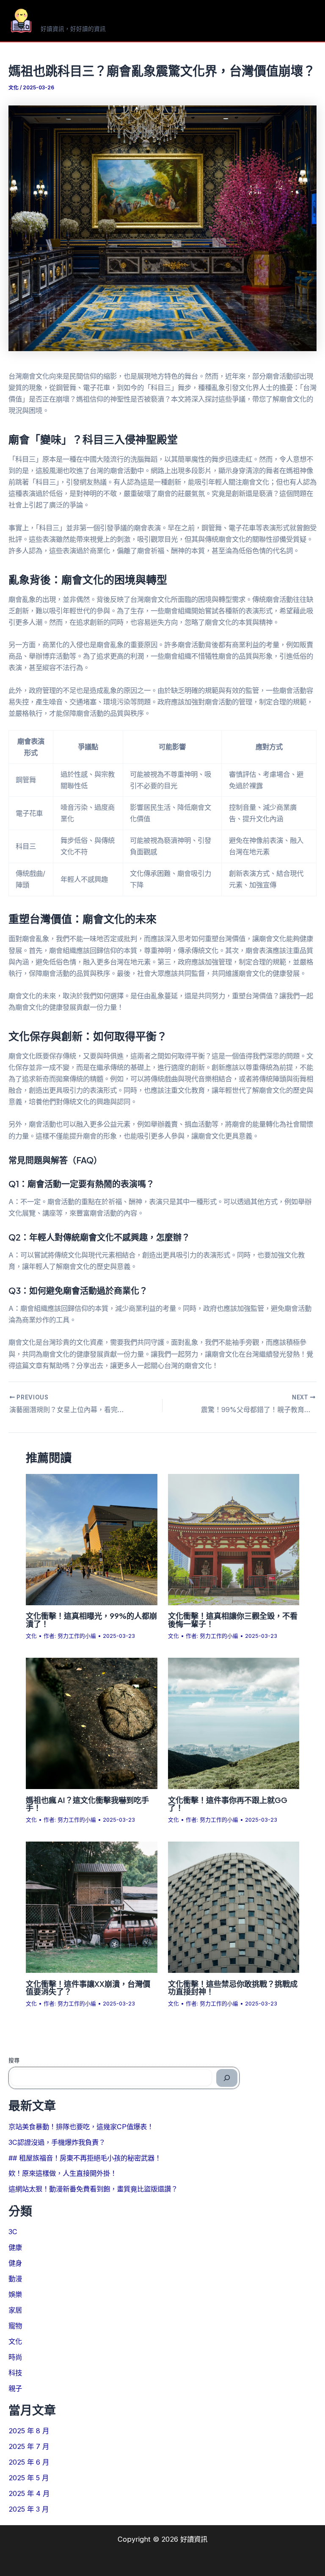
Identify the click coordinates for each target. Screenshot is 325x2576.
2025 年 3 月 (29, 2509)
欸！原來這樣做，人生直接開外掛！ (63, 2173)
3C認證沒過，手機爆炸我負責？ (57, 2142)
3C (13, 2232)
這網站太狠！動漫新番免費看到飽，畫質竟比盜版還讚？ (93, 2189)
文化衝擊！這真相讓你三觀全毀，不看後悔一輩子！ (233, 1619)
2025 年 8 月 (29, 2431)
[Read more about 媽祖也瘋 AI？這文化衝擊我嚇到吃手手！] (91, 1723)
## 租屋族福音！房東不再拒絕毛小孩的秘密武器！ (85, 2158)
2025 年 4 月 (29, 2493)
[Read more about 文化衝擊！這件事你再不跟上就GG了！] (234, 1723)
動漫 (15, 2279)
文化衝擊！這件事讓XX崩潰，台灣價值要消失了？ (88, 1987)
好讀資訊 (68, 17)
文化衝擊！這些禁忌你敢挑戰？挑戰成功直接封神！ (233, 1987)
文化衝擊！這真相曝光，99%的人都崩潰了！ (91, 1619)
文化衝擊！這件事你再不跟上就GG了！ (228, 1804)
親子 (15, 2388)
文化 (14, 88)
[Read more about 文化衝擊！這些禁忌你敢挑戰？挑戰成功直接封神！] (234, 1907)
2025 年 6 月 (29, 2462)
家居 (15, 2310)
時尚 (15, 2357)
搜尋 (14, 2060)
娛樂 (15, 2294)
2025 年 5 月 (29, 2478)
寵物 (15, 2326)
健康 (15, 2247)
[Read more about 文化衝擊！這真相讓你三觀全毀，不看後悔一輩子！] (234, 1539)
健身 (15, 2263)
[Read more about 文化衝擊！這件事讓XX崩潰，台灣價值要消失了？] (91, 1907)
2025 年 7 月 (29, 2446)
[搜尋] (227, 2078)
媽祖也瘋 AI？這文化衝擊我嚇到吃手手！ (87, 1804)
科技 (15, 2373)
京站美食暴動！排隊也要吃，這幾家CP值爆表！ (81, 2127)
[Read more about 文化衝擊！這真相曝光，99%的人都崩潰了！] (91, 1539)
